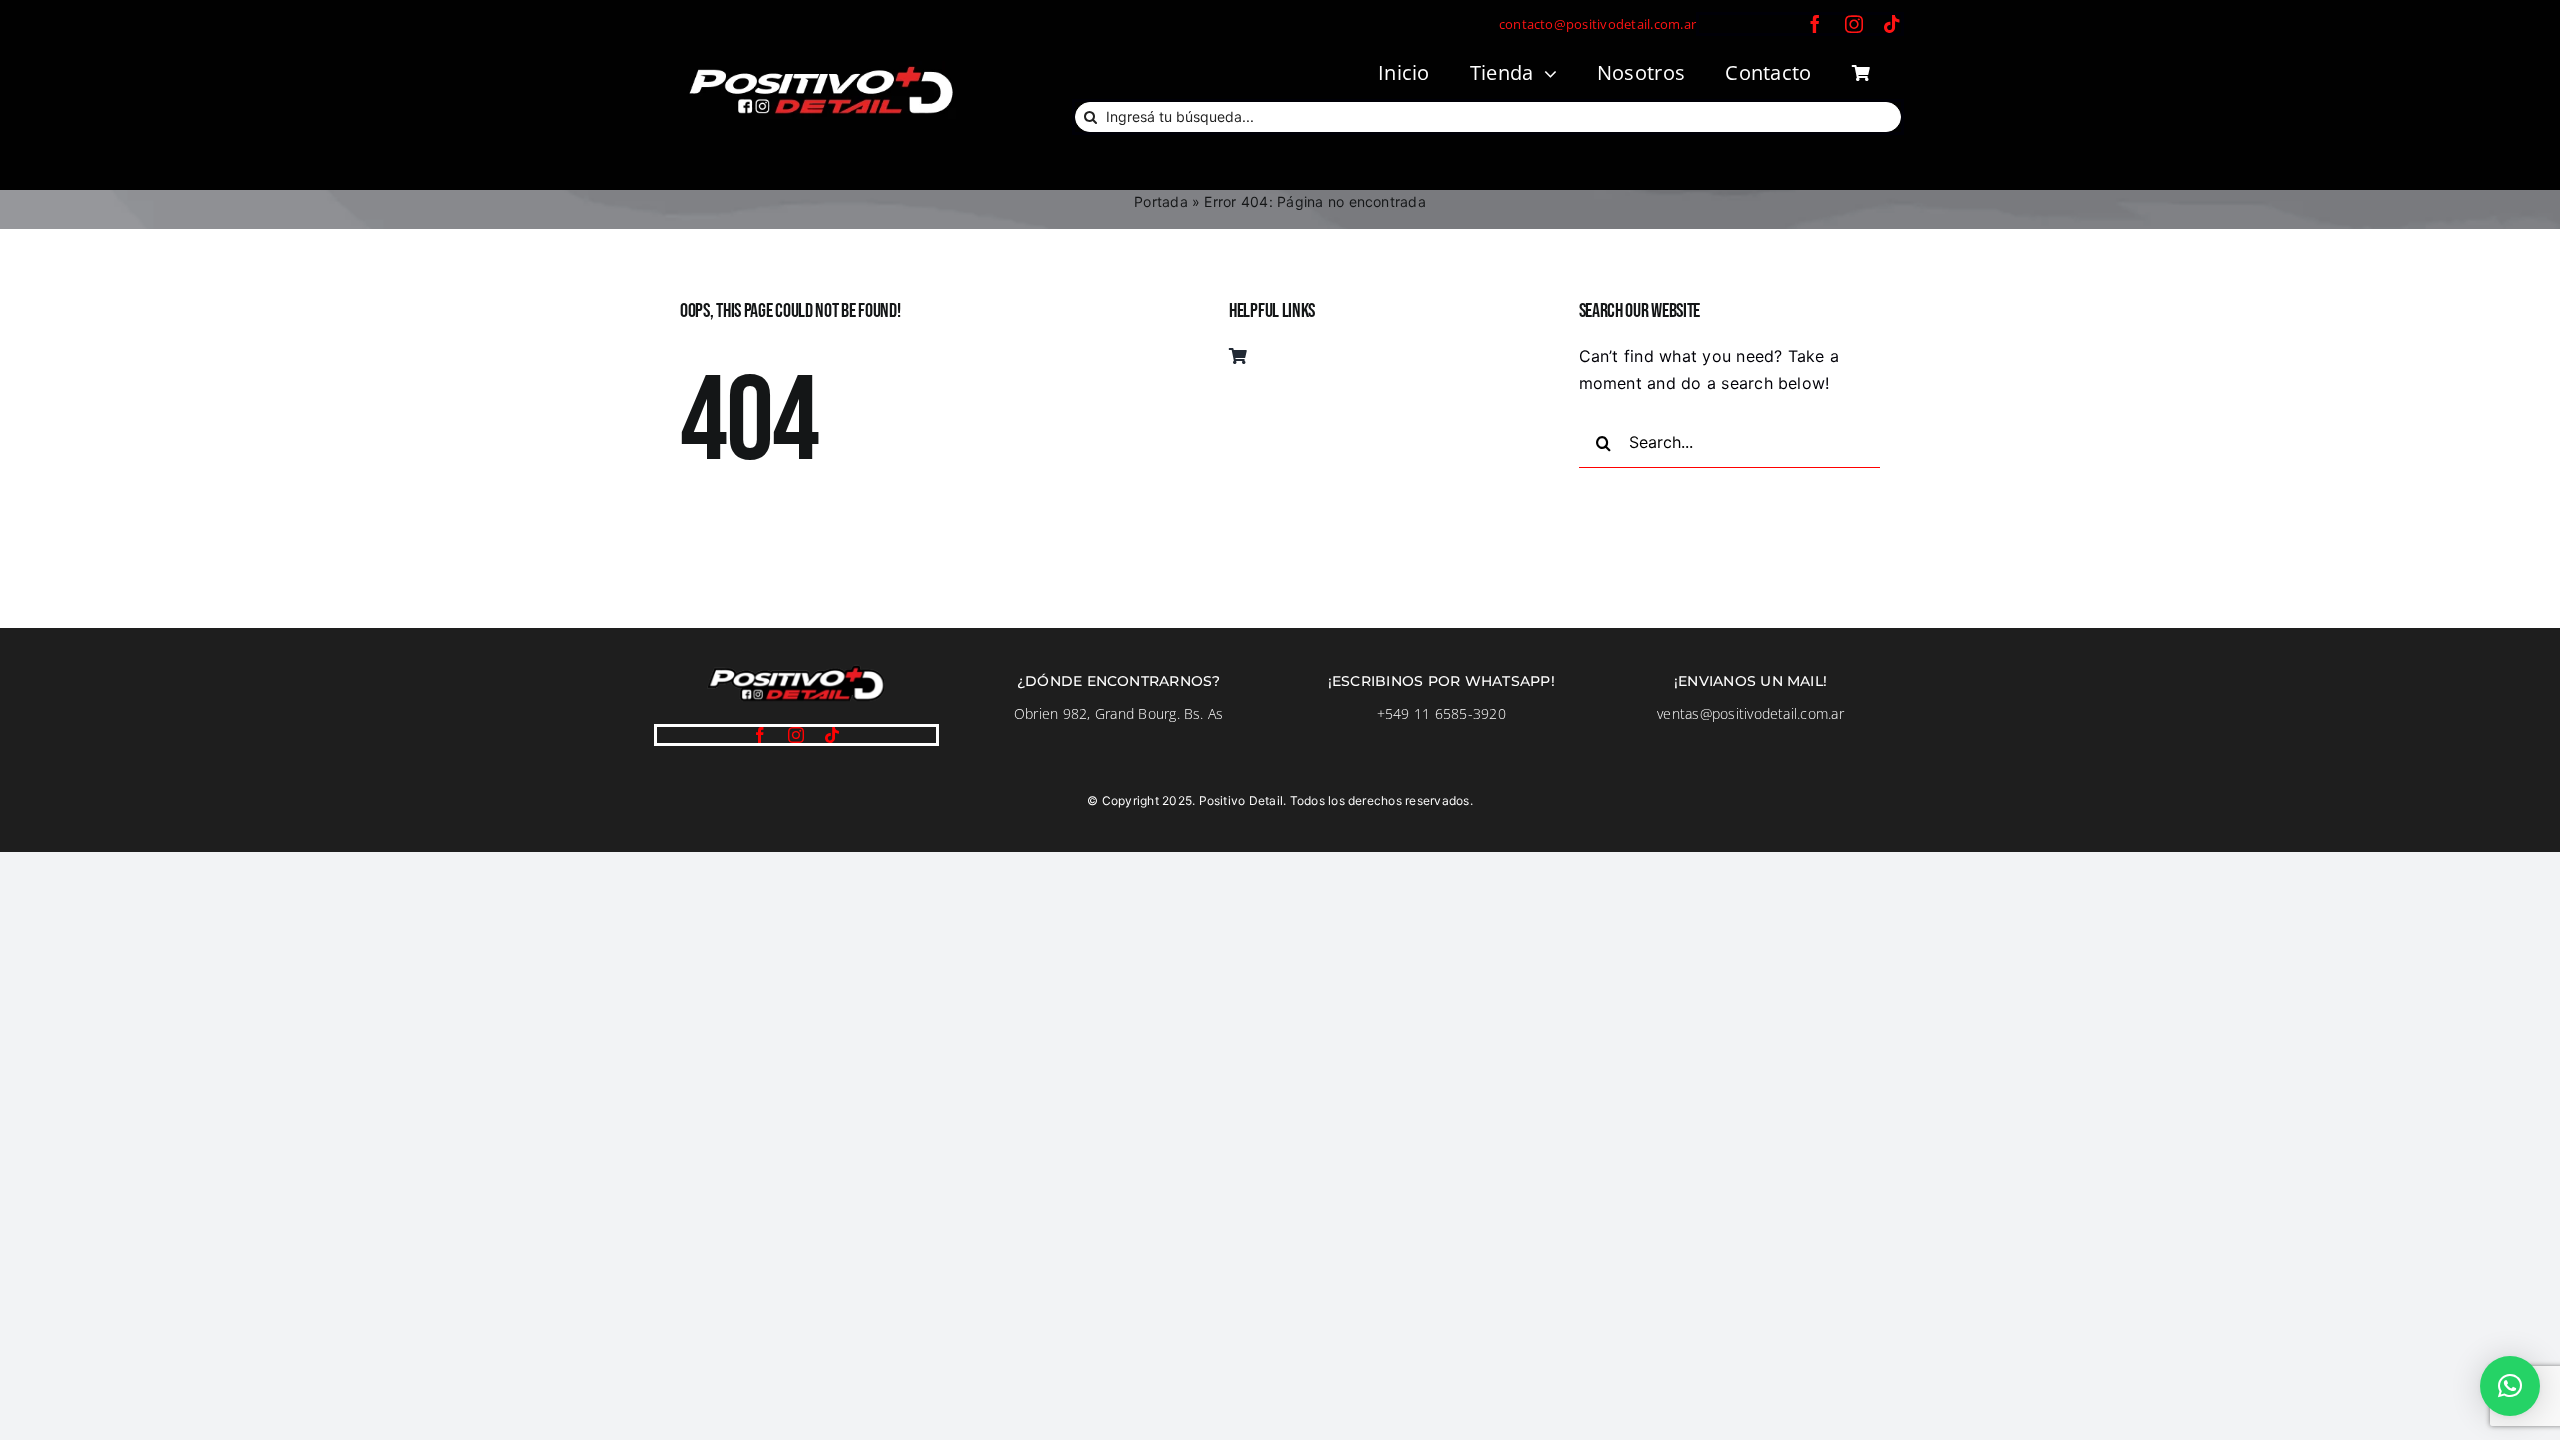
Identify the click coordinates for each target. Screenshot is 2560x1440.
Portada (1161, 201)
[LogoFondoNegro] (820, 69)
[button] (2510, 1386)
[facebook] (1815, 24)
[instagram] (1854, 24)
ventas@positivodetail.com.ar (1750, 713)
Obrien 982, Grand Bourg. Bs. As (1118, 713)
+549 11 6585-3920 (1441, 713)
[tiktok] (1892, 24)
